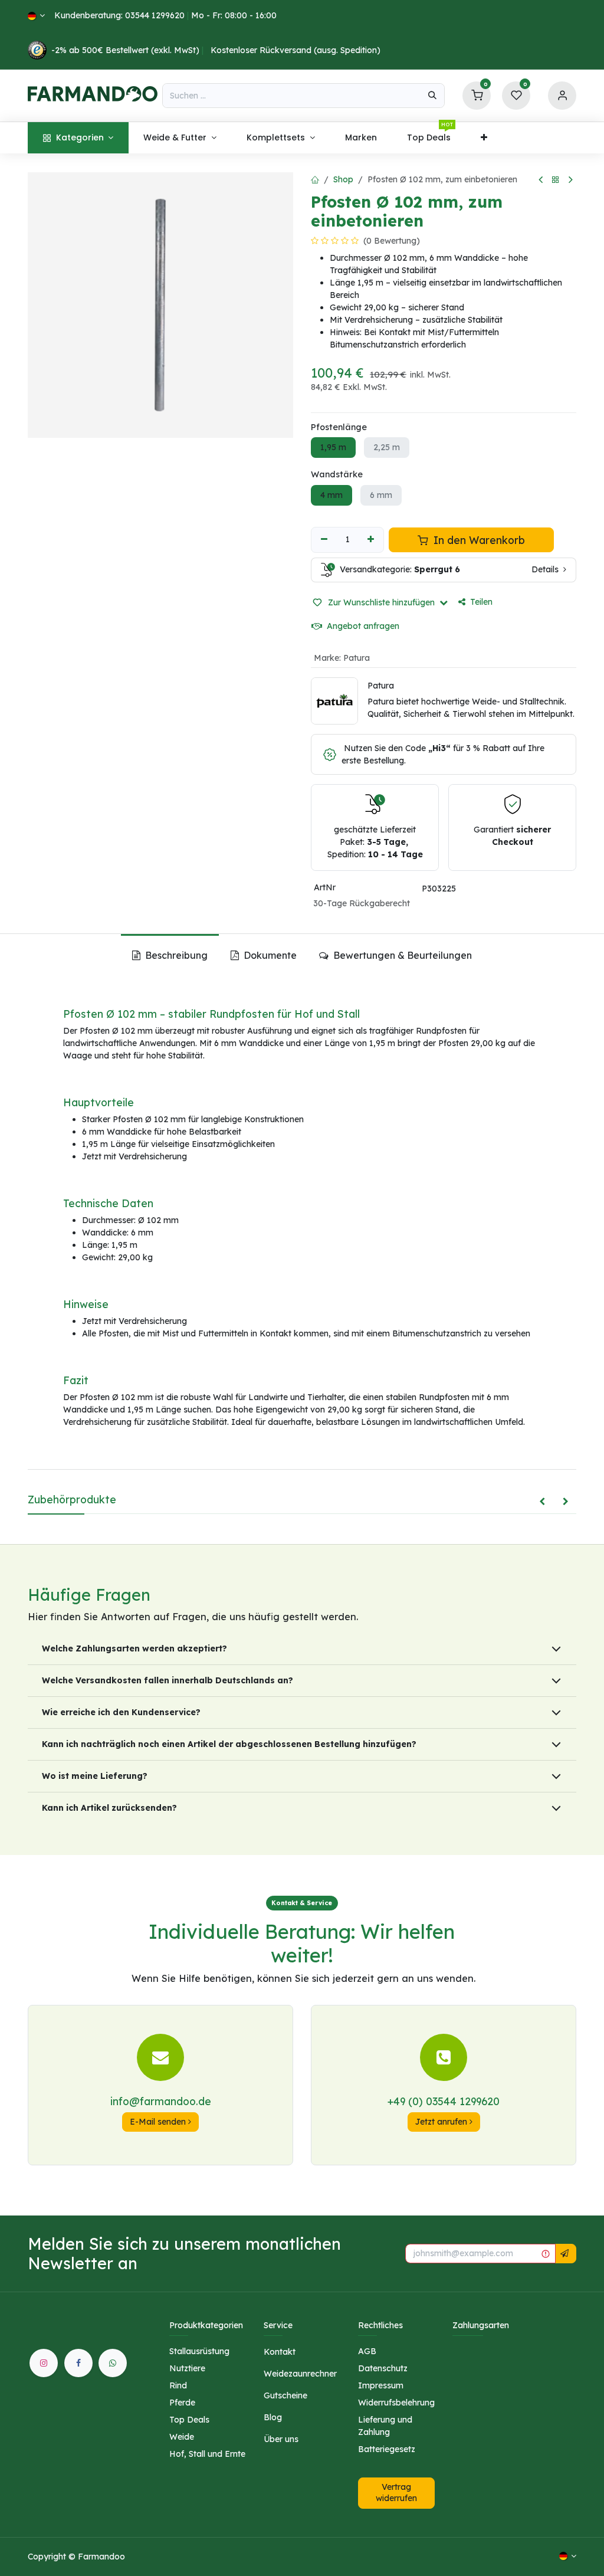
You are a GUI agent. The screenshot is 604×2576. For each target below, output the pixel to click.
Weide (182, 2437)
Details (546, 569)
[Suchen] (432, 96)
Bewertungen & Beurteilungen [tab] (401, 955)
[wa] (113, 2363)
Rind (178, 2385)
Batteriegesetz (387, 2449)
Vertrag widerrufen (396, 2493)
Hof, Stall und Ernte (207, 2454)
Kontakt (280, 2352)
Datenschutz (383, 2368)
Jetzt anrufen (442, 2122)
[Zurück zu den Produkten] (556, 180)
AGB (367, 2351)
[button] (380, 602)
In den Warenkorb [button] (478, 540)
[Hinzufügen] (371, 540)
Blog (273, 2417)
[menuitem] (78, 138)
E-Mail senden (159, 2122)
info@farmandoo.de (161, 2101)
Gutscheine (285, 2395)
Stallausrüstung (199, 2351)
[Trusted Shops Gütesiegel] (37, 50)
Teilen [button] (481, 602)
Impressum (381, 2385)
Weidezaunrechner (300, 2374)
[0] (477, 95)
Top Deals (189, 2420)
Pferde (182, 2403)
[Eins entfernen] (324, 540)
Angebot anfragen (362, 626)
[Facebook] (78, 2363)
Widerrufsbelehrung (396, 2403)
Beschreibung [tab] (175, 955)
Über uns (281, 2439)
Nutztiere (187, 2368)
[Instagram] (44, 2363)
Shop (343, 179)
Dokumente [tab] (269, 955)
